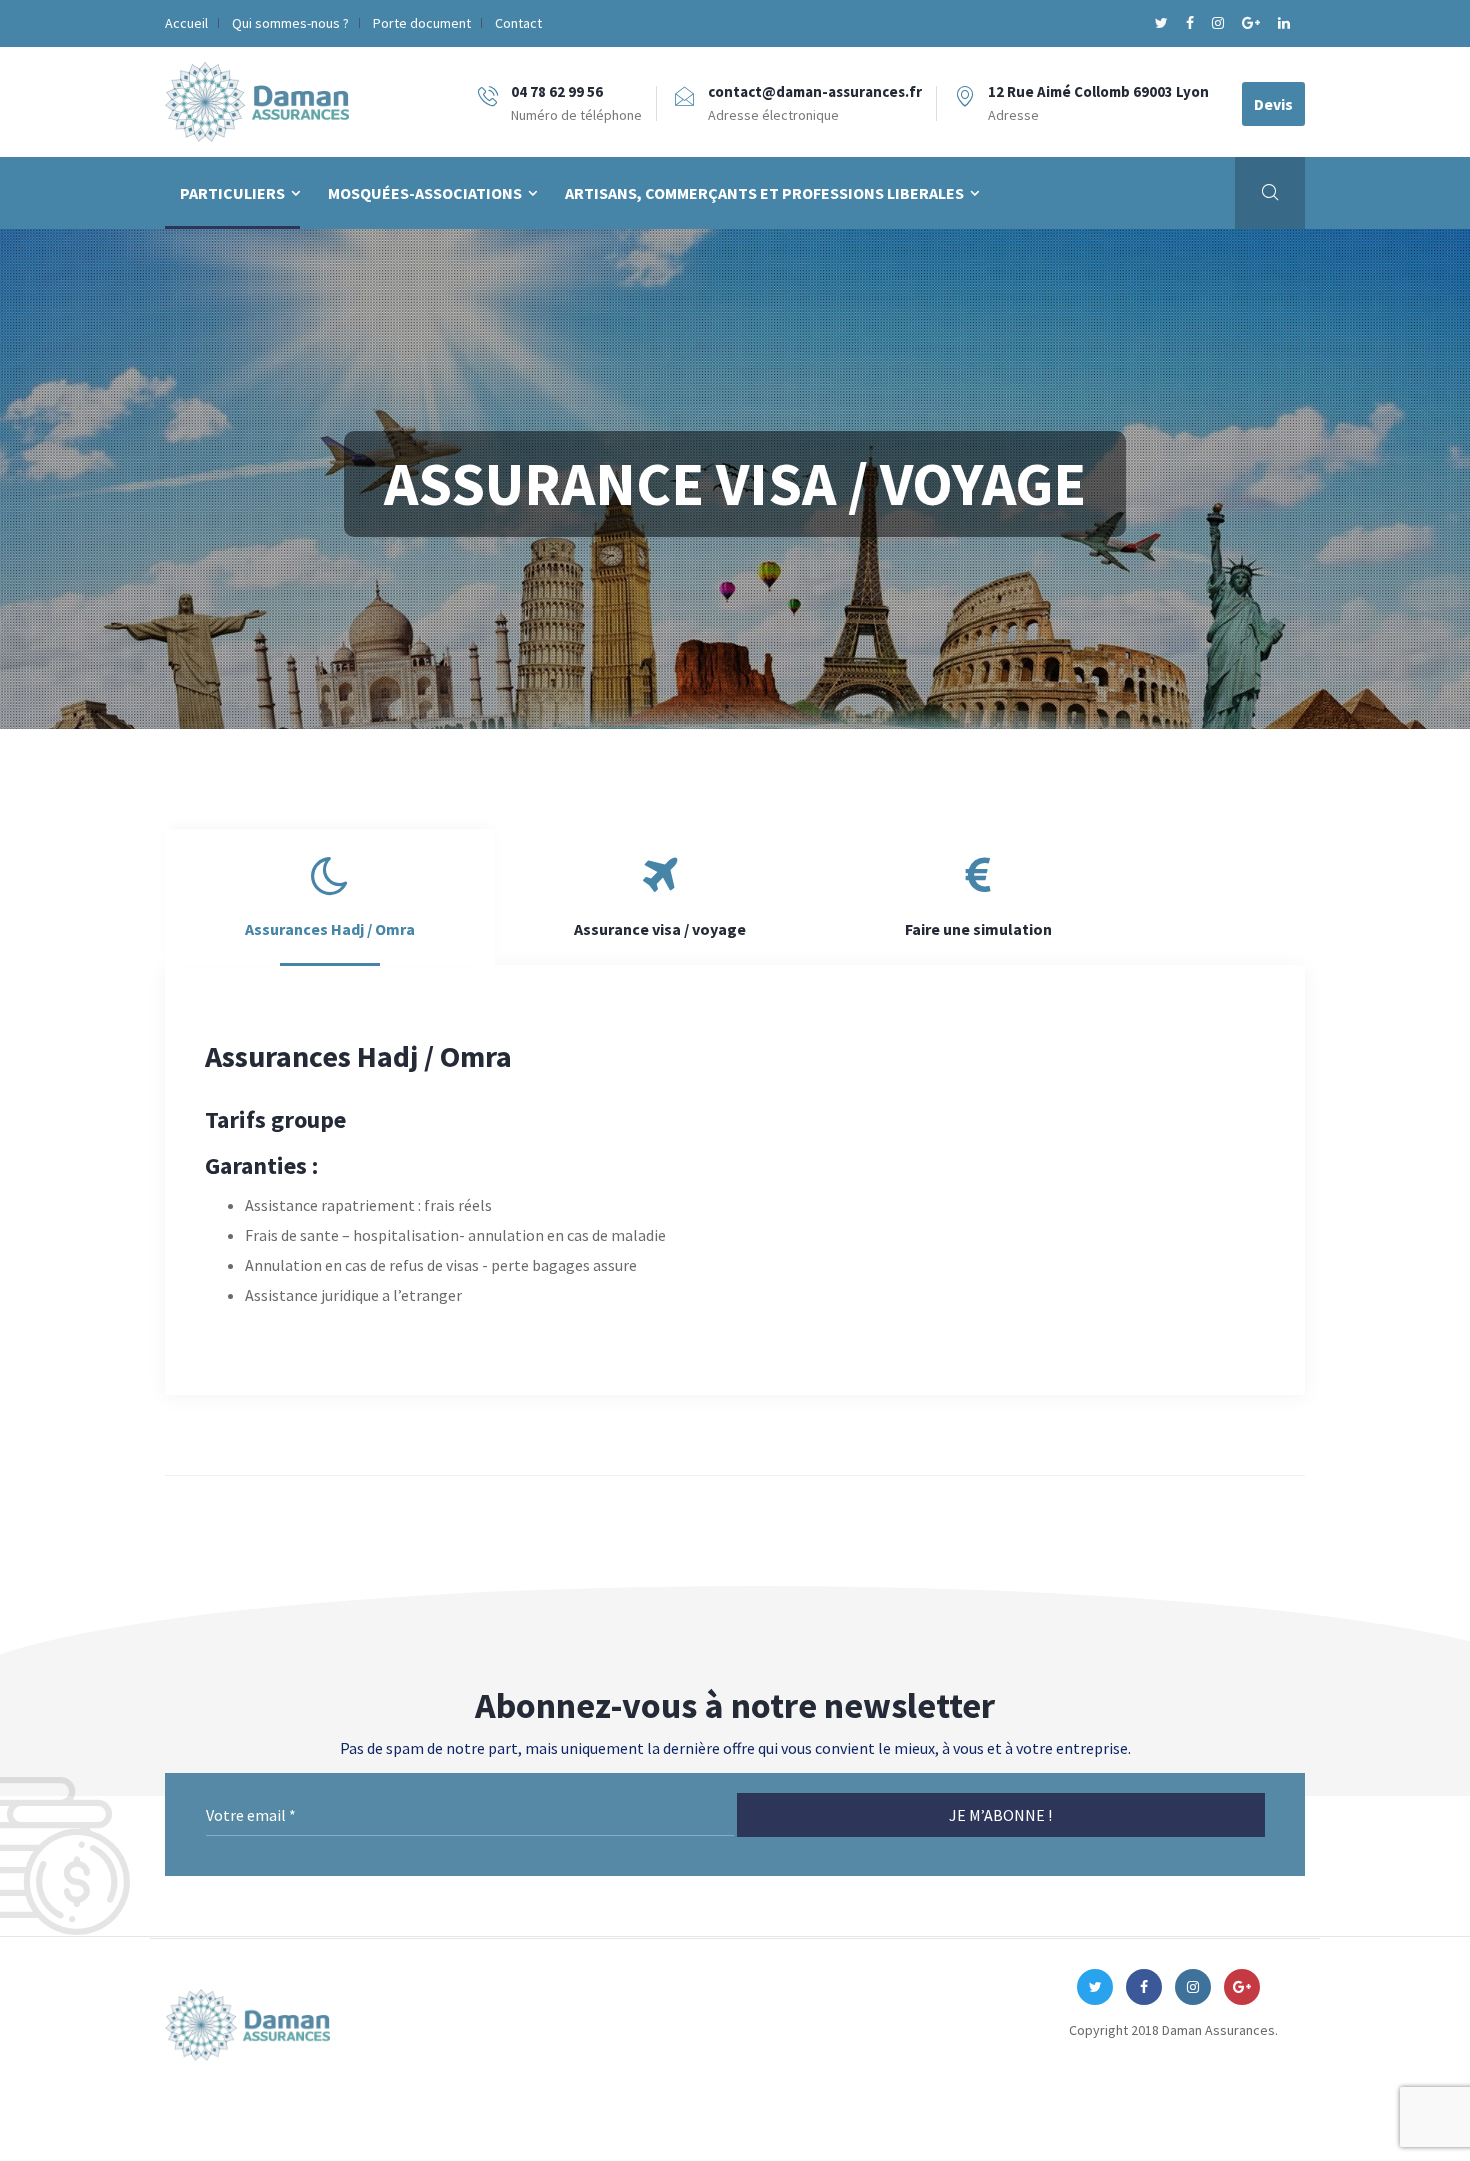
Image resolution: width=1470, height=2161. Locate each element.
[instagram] (1219, 23)
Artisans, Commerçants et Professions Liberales (764, 193)
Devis (1273, 104)
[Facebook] (1191, 23)
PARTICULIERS (232, 193)
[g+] (1252, 23)
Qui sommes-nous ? (290, 23)
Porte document (422, 23)
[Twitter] (1163, 23)
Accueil (186, 23)
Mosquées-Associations (425, 193)
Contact (518, 23)
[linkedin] (1284, 23)
